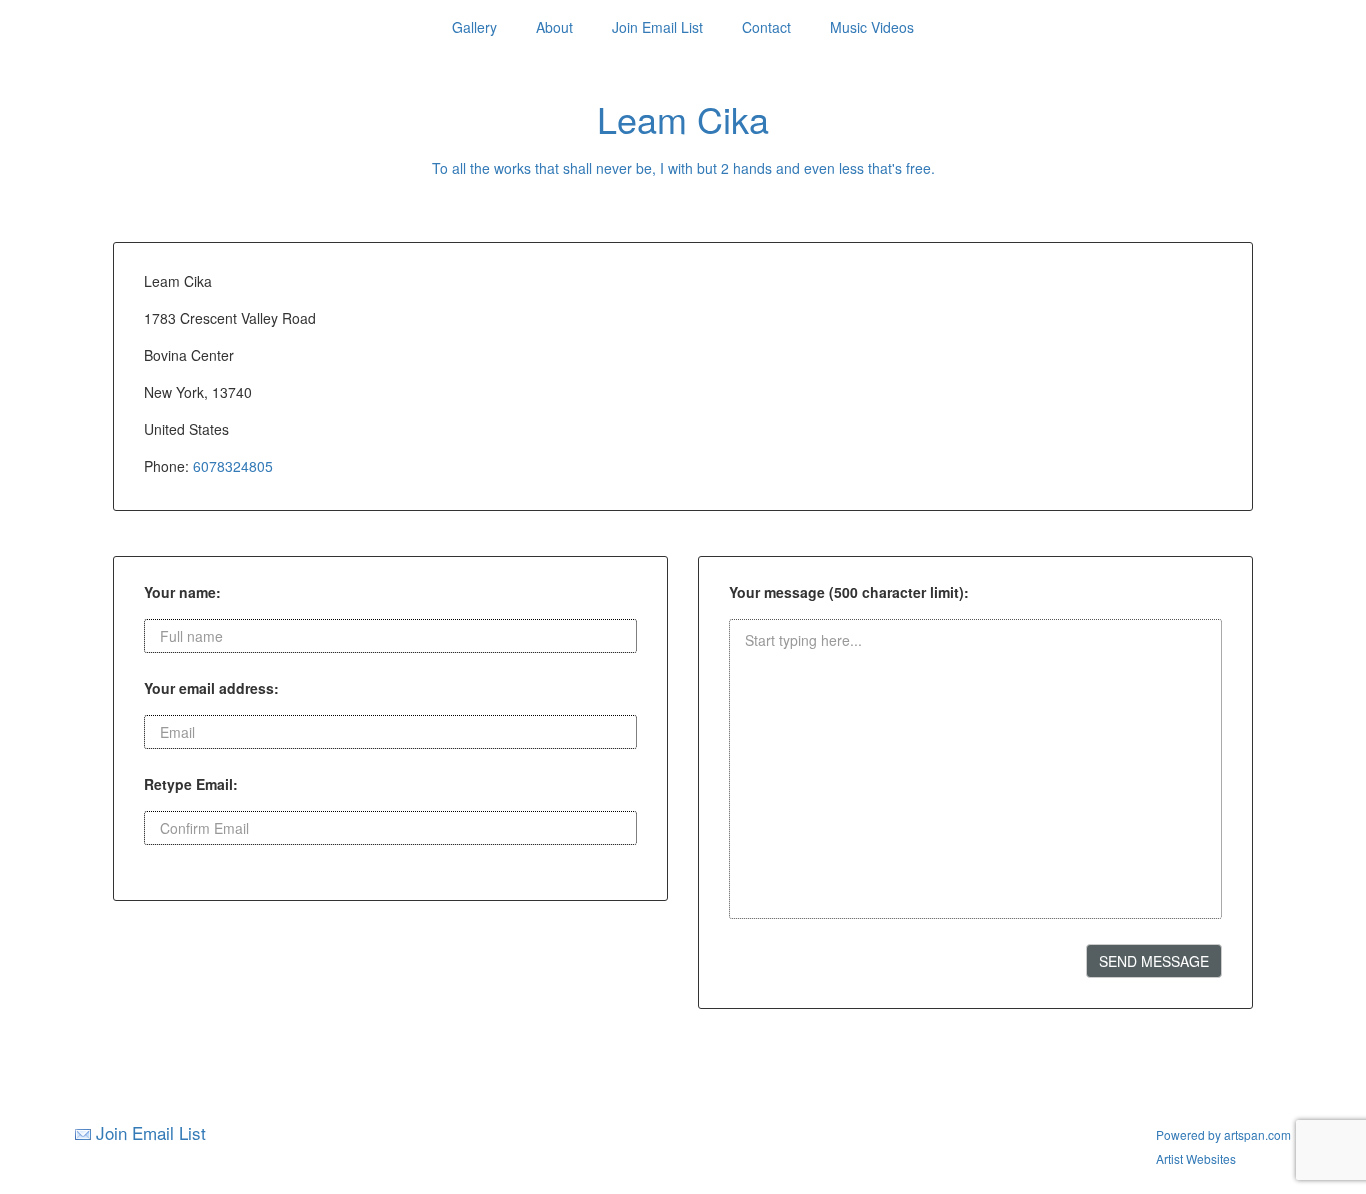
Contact (766, 27)
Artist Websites (1196, 1158)
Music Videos (872, 27)
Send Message (1154, 961)
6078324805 (233, 466)
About (554, 27)
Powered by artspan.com (1223, 1134)
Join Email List (657, 27)
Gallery (474, 27)
